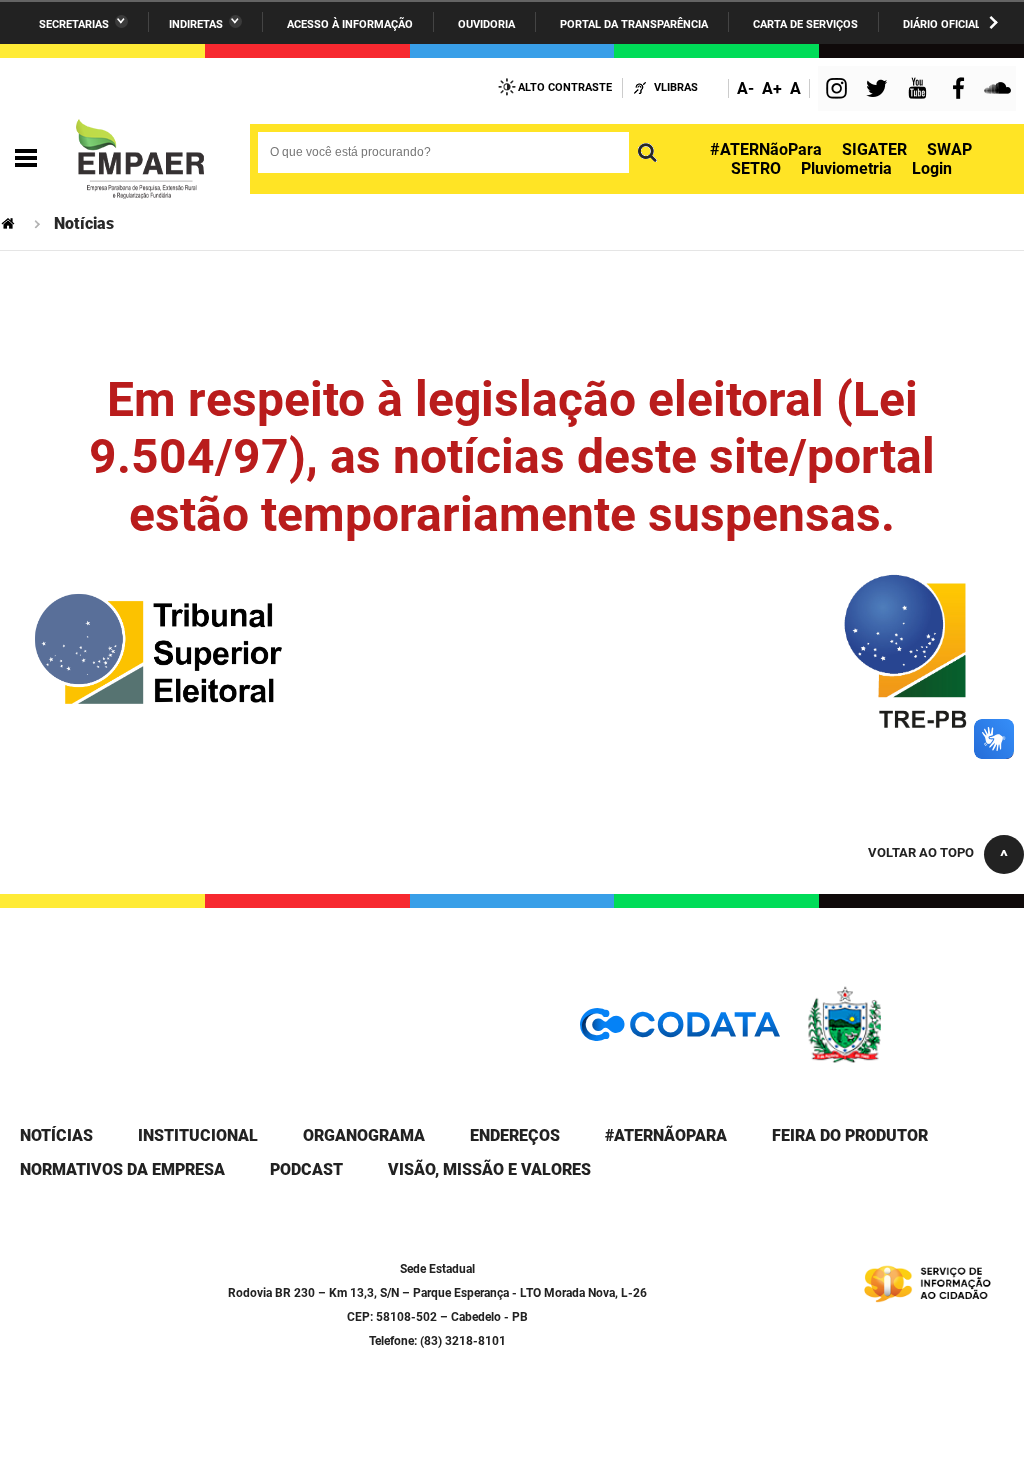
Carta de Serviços (805, 24)
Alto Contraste (565, 87)
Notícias (56, 1135)
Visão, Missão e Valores (489, 1169)
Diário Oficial (942, 24)
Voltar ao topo (921, 852)
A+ (772, 88)
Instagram (839, 90)
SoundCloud (1000, 90)
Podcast (306, 1169)
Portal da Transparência (634, 24)
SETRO (756, 168)
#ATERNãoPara (766, 149)
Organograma (364, 1135)
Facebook (963, 90)
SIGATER (874, 149)
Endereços (515, 1135)
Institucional (198, 1135)
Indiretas (196, 24)
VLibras (676, 87)
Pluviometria (846, 168)
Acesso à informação (350, 24)
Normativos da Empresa (122, 1169)
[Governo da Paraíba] (904, 1059)
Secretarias (74, 24)
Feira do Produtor (850, 1135)
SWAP (949, 149)
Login (932, 168)
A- (745, 88)
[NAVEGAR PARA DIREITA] (993, 22)
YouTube (919, 90)
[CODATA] (680, 1031)
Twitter (880, 90)
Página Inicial (10, 223)
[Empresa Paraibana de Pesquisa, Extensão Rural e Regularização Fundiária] (140, 159)
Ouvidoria (486, 24)
